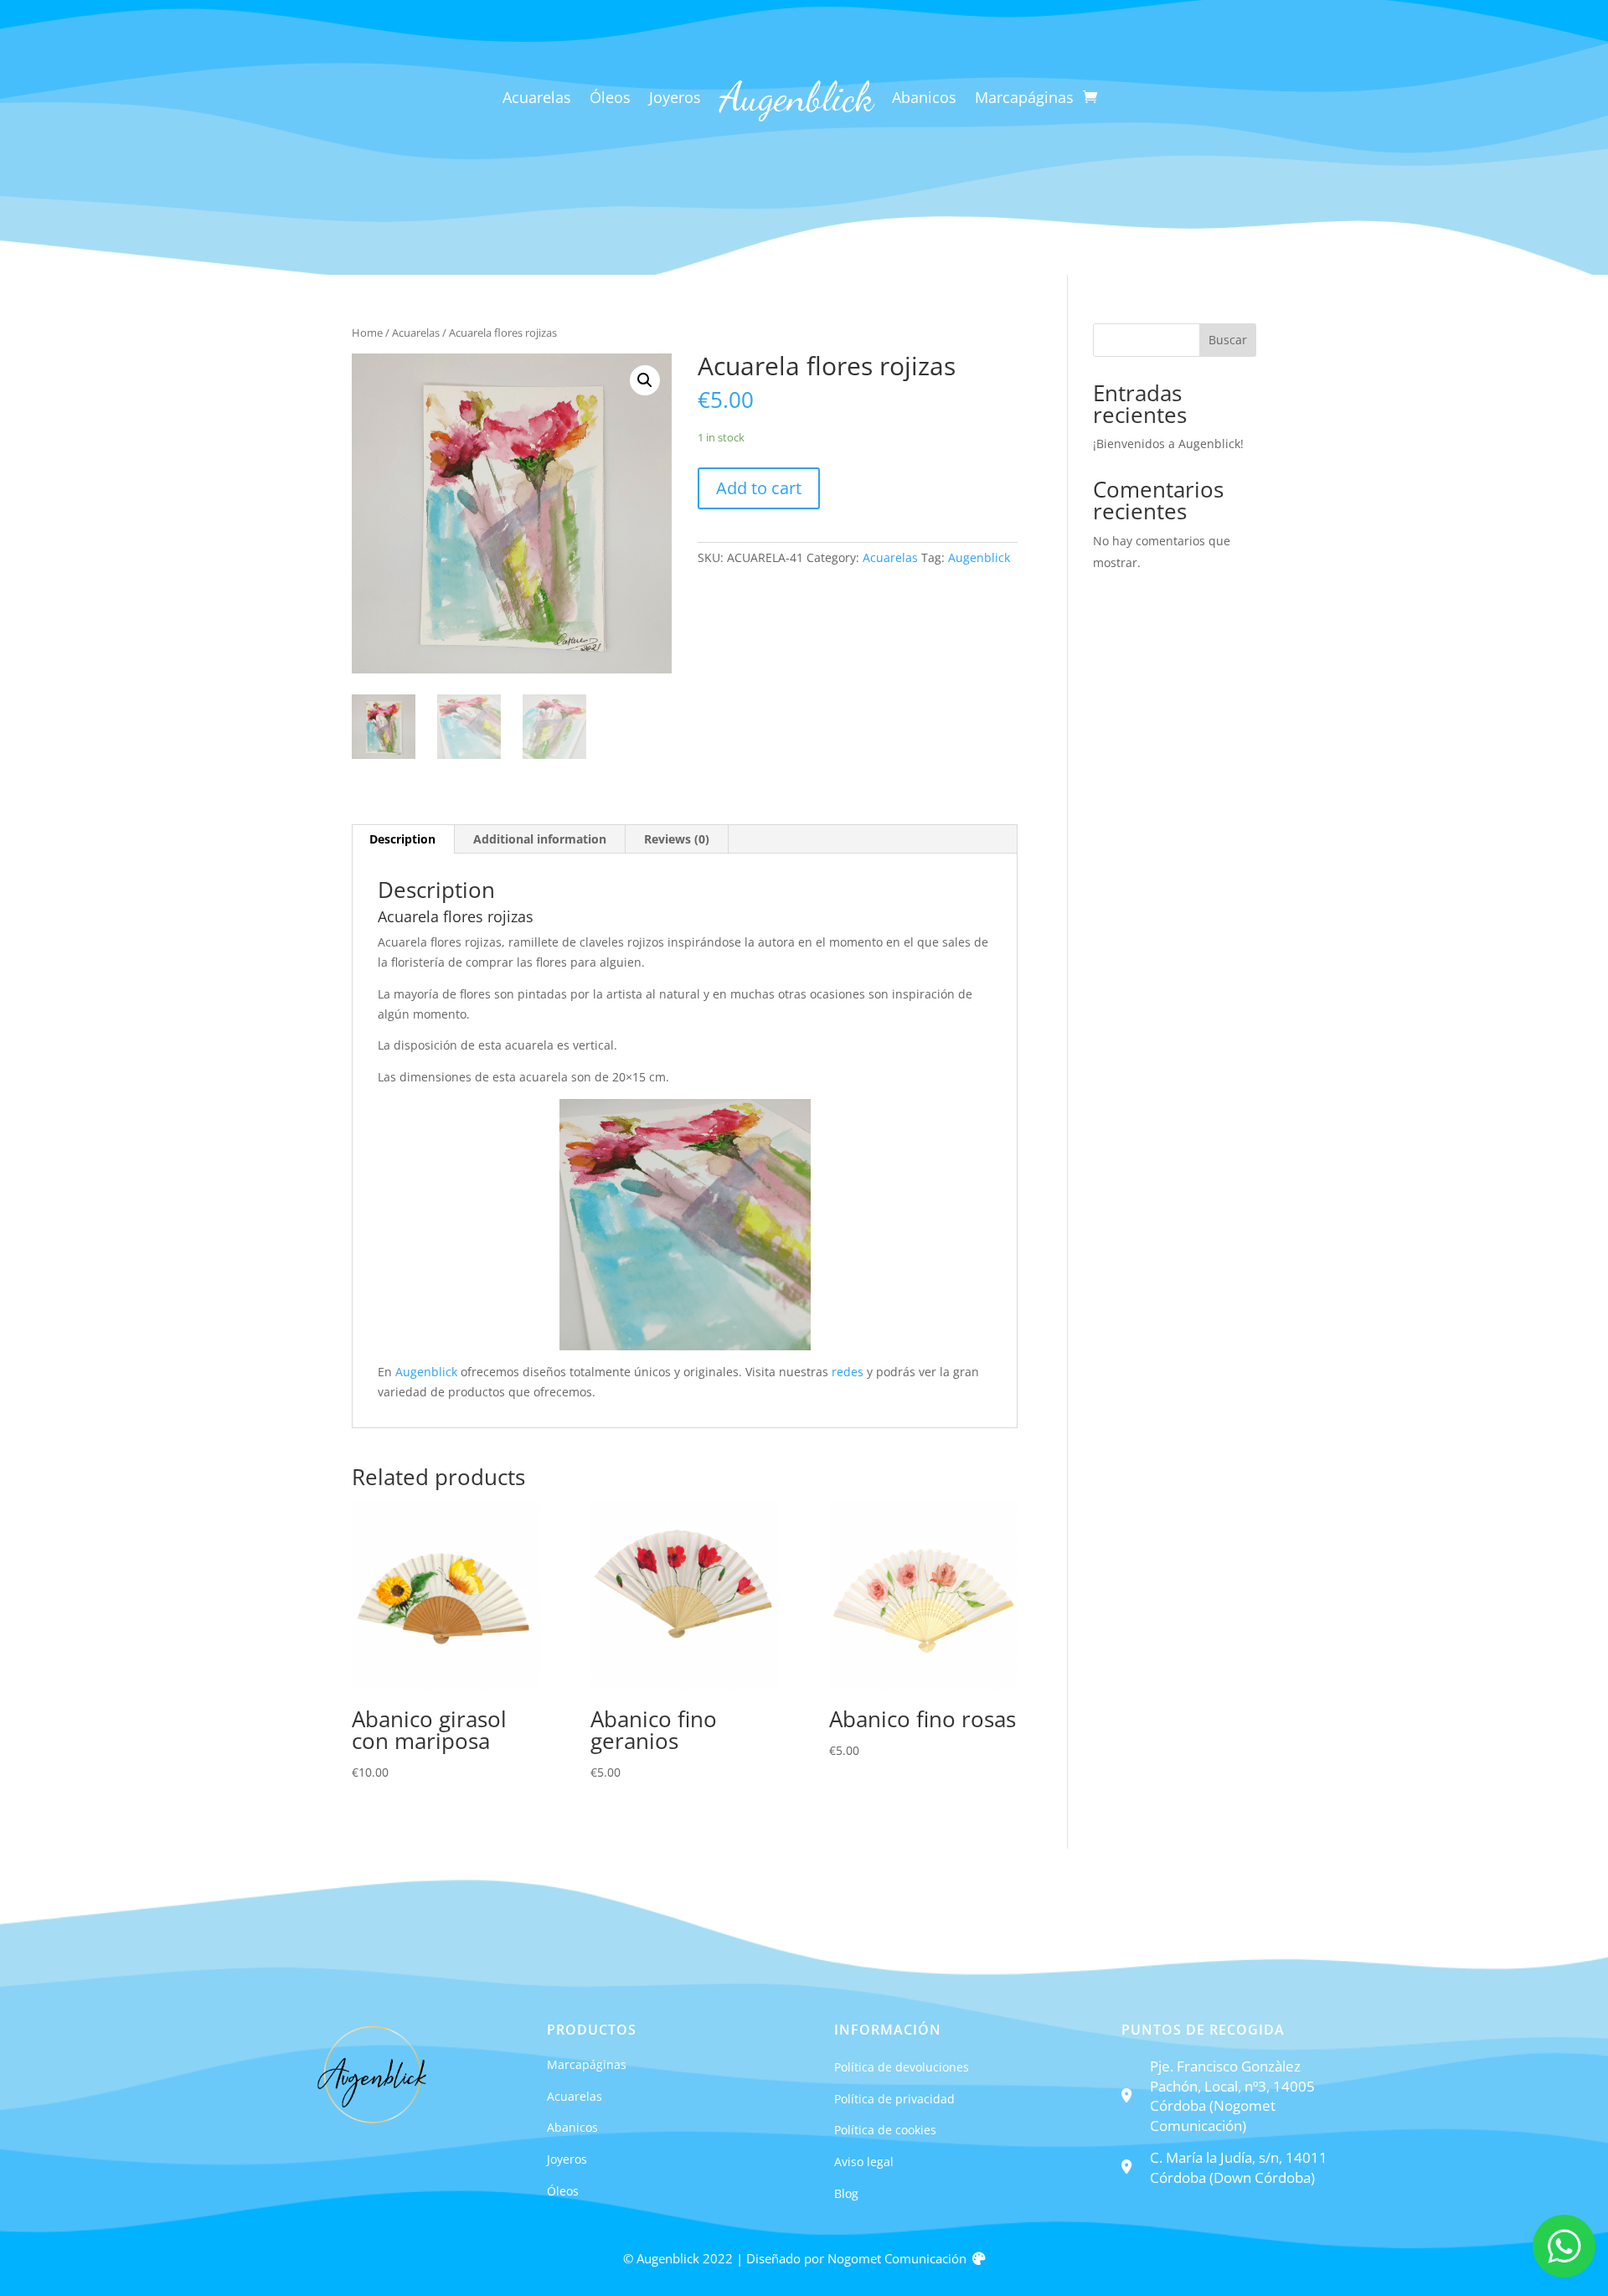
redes (848, 1372)
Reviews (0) (677, 839)
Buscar (1228, 340)
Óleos (610, 99)
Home (367, 333)
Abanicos (924, 99)
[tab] (403, 839)
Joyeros (675, 99)
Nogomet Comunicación (897, 2259)
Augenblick (979, 557)
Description (402, 839)
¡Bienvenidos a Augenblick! (1168, 444)
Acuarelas (537, 99)
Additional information (540, 839)
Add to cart (759, 488)
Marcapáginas (1024, 99)
